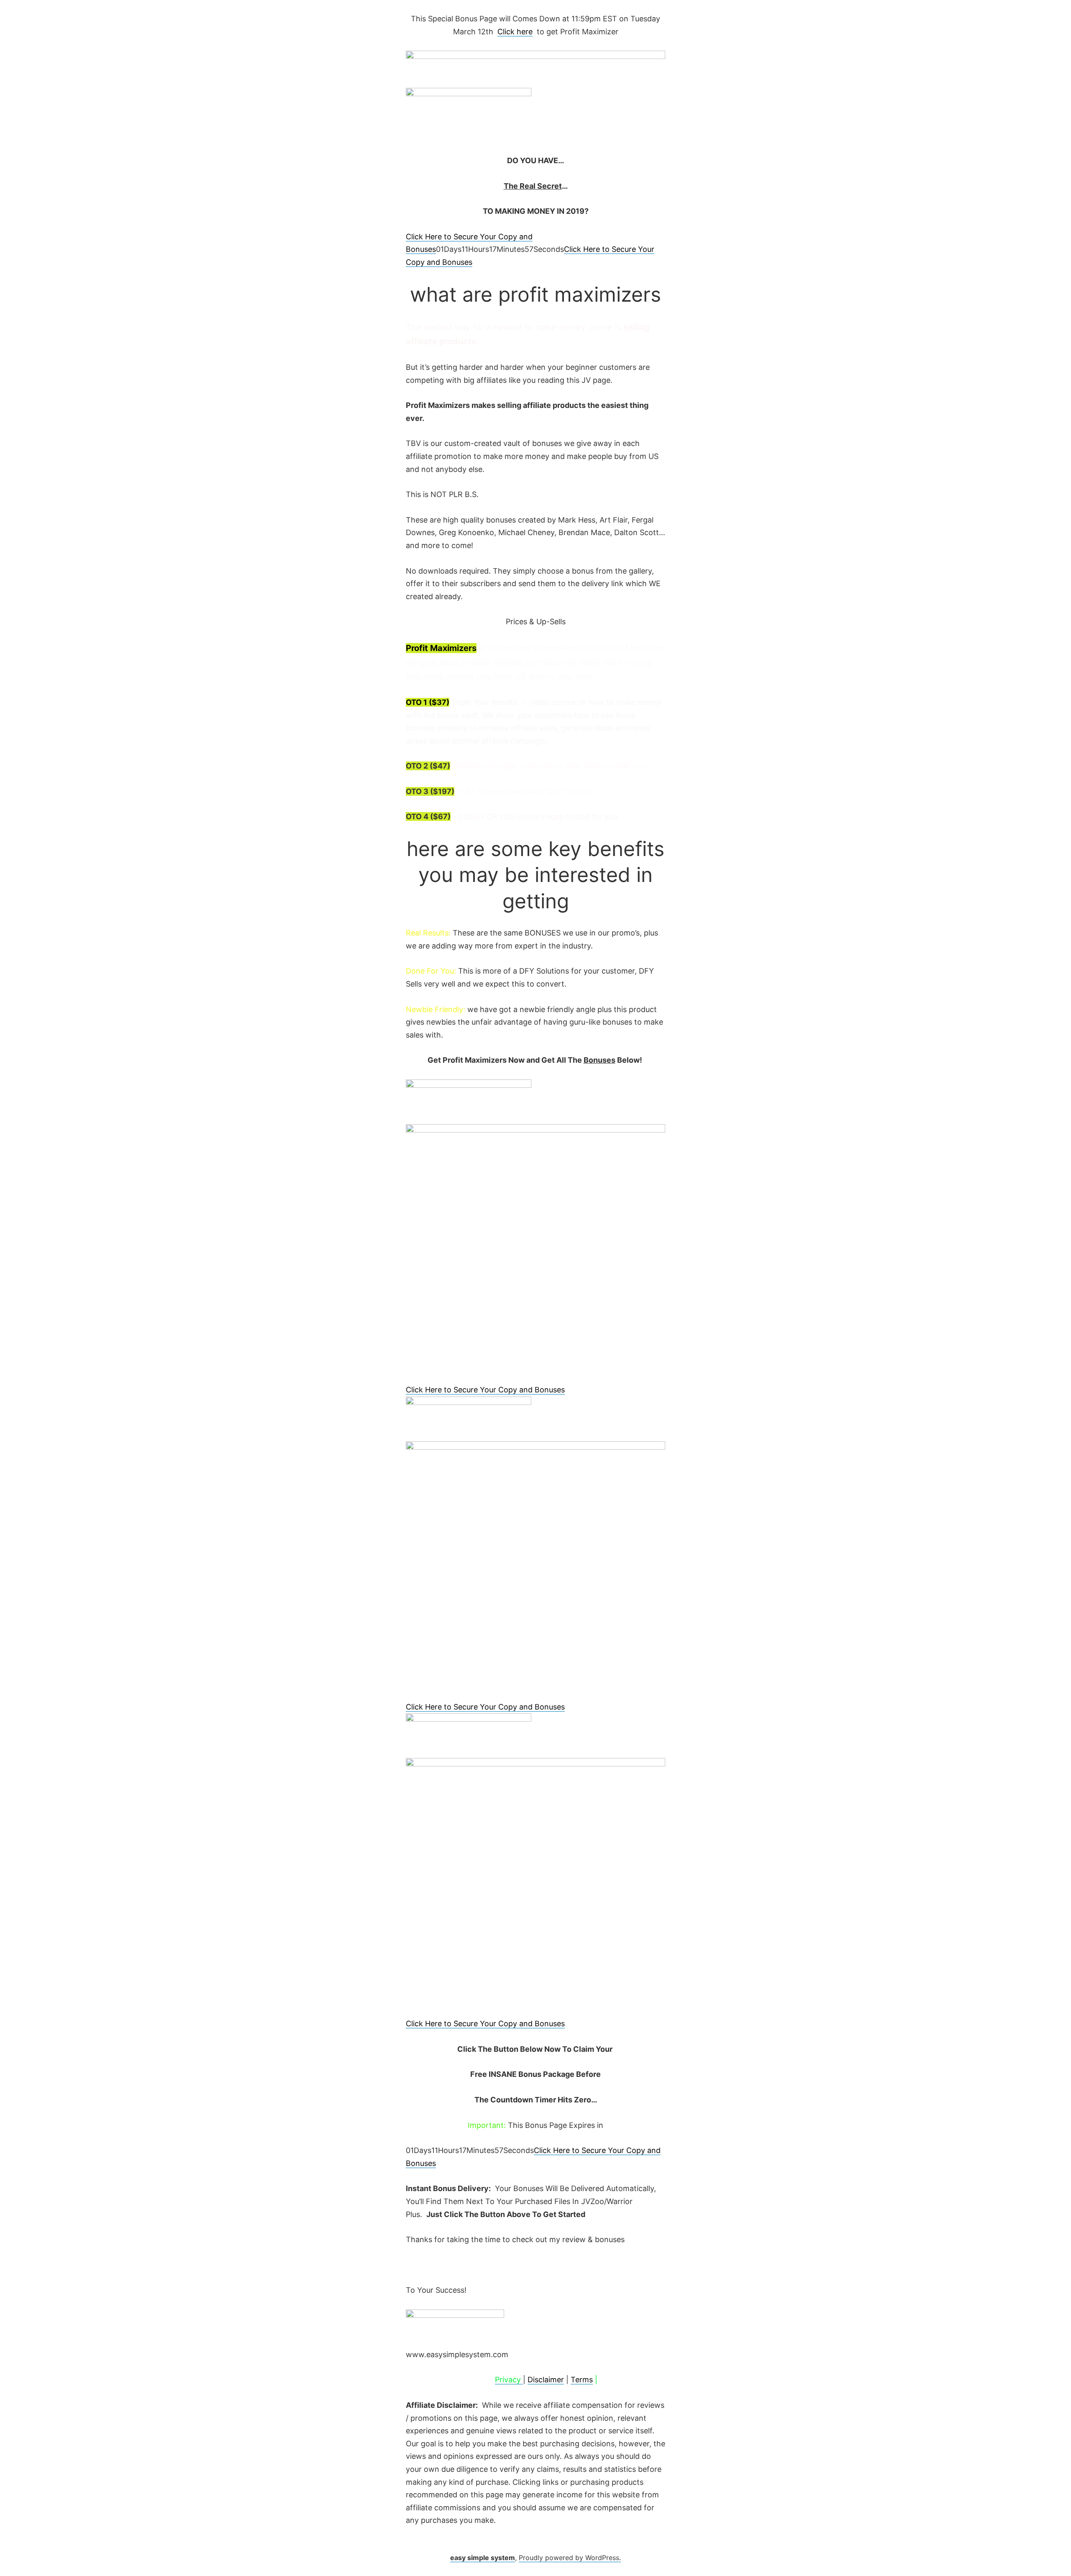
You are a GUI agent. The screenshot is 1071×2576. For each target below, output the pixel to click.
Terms (582, 2380)
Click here (515, 32)
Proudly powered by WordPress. (570, 2558)
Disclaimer (546, 2380)
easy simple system (483, 2558)
